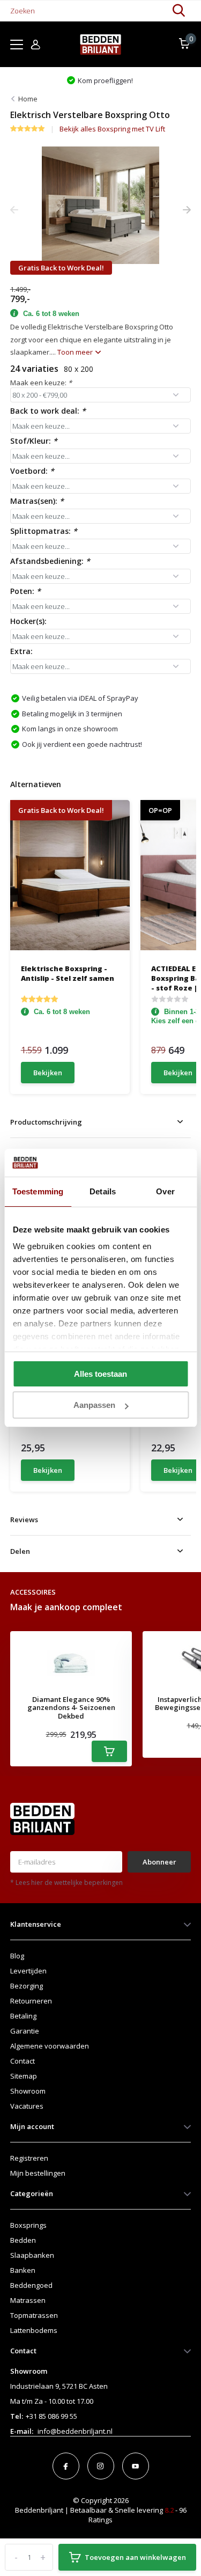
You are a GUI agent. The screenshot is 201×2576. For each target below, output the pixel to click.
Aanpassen (94, 1405)
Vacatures (27, 2106)
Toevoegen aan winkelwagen (135, 2557)
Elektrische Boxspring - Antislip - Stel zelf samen (68, 973)
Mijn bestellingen (38, 2173)
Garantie (25, 2031)
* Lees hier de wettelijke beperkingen (66, 1883)
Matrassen (28, 2300)
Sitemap (24, 2076)
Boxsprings (28, 2225)
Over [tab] (165, 1191)
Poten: (25, 591)
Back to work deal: (48, 411)
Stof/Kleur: (34, 441)
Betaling (23, 2016)
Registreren (29, 2158)
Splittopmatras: (44, 531)
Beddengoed (31, 2285)
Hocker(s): (28, 621)
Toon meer (76, 352)
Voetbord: (32, 471)
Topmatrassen (34, 2315)
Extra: (21, 651)
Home (28, 99)
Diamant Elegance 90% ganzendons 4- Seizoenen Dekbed (71, 1708)
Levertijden (28, 1971)
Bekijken (48, 1073)
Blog (17, 1956)
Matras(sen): (37, 501)
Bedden (23, 2240)
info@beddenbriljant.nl (75, 2431)
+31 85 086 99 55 (51, 2416)
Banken (23, 2270)
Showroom (28, 2091)
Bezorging (27, 1986)
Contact (23, 2061)
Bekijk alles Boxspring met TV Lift (112, 129)
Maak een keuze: (41, 383)
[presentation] (14, 210)
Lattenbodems (34, 2330)
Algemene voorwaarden (50, 2046)
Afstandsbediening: (50, 561)
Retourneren (31, 2001)
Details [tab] (103, 1191)
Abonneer (159, 1862)
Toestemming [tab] (38, 1191)
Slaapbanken (32, 2255)
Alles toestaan (100, 1374)
